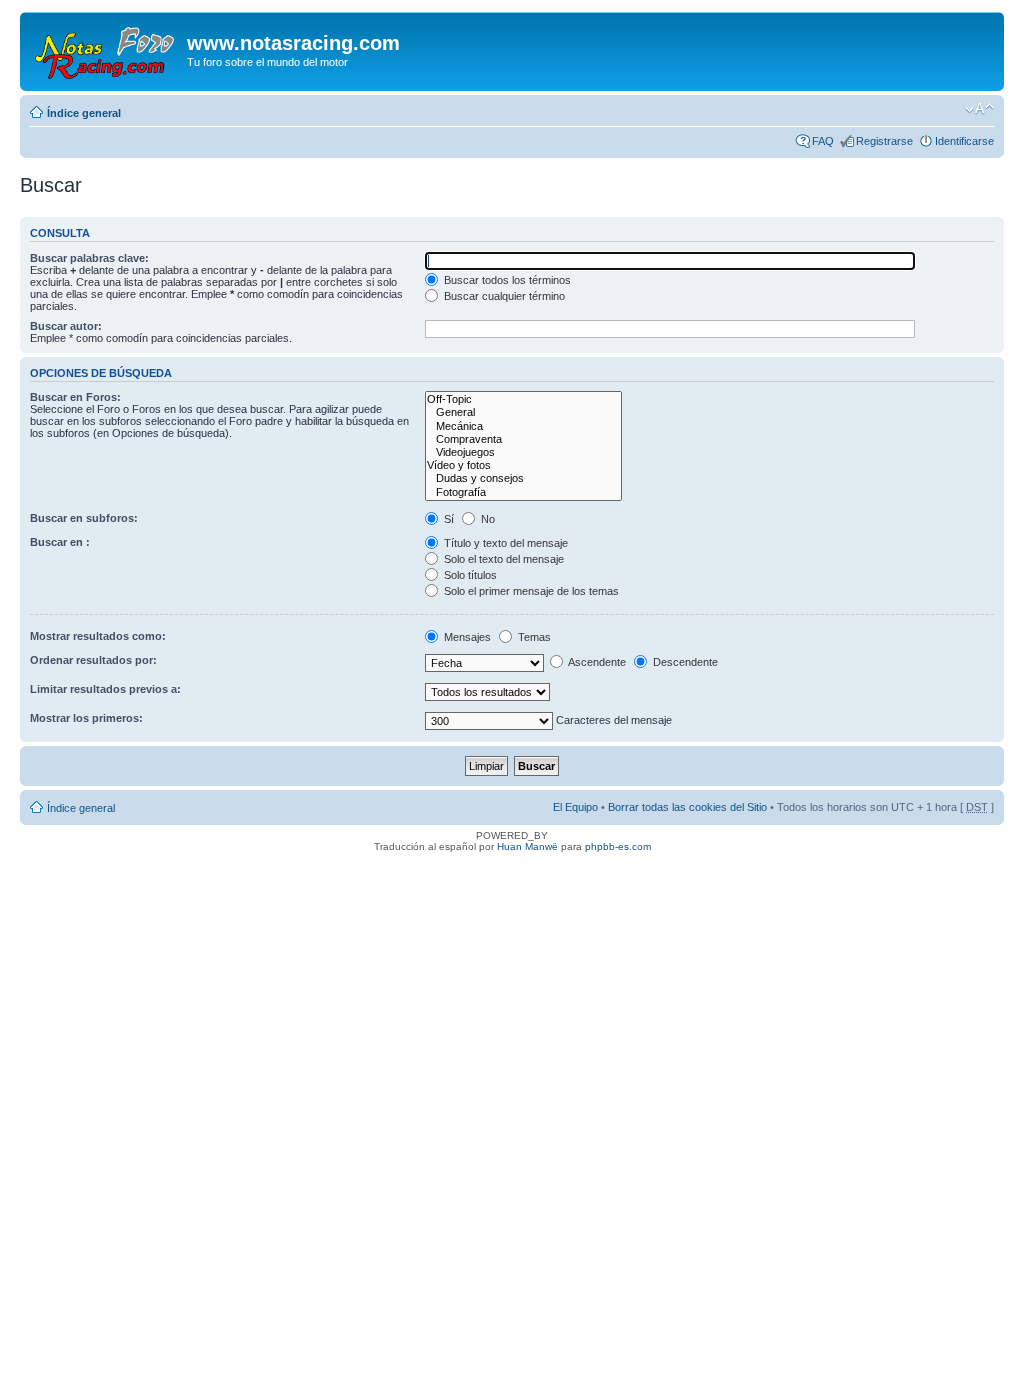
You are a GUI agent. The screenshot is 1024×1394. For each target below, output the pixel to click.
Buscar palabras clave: (89, 258)
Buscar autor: (66, 326)
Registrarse (884, 141)
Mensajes (466, 637)
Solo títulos (469, 575)
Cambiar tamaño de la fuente (979, 109)
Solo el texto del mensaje (502, 559)
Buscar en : (60, 542)
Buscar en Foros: (75, 397)
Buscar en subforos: (84, 518)
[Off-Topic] (523, 399)
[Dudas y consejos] (523, 478)
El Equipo (575, 807)
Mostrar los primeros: (86, 718)
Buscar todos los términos (506, 280)
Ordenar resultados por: (93, 660)
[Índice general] (106, 49)
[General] (523, 412)
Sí (447, 519)
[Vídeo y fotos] (523, 465)
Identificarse (964, 141)
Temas (533, 637)
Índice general (84, 113)
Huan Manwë (527, 846)
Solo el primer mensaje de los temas (530, 591)
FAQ (823, 141)
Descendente (684, 662)
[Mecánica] (523, 426)
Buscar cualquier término (503, 296)
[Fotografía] (523, 492)
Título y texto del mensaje (504, 543)
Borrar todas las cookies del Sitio (687, 807)
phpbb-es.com (618, 846)
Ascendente (596, 662)
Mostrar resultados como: (98, 636)
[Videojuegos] (523, 452)
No (486, 519)
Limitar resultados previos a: (105, 689)
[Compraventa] (523, 439)
